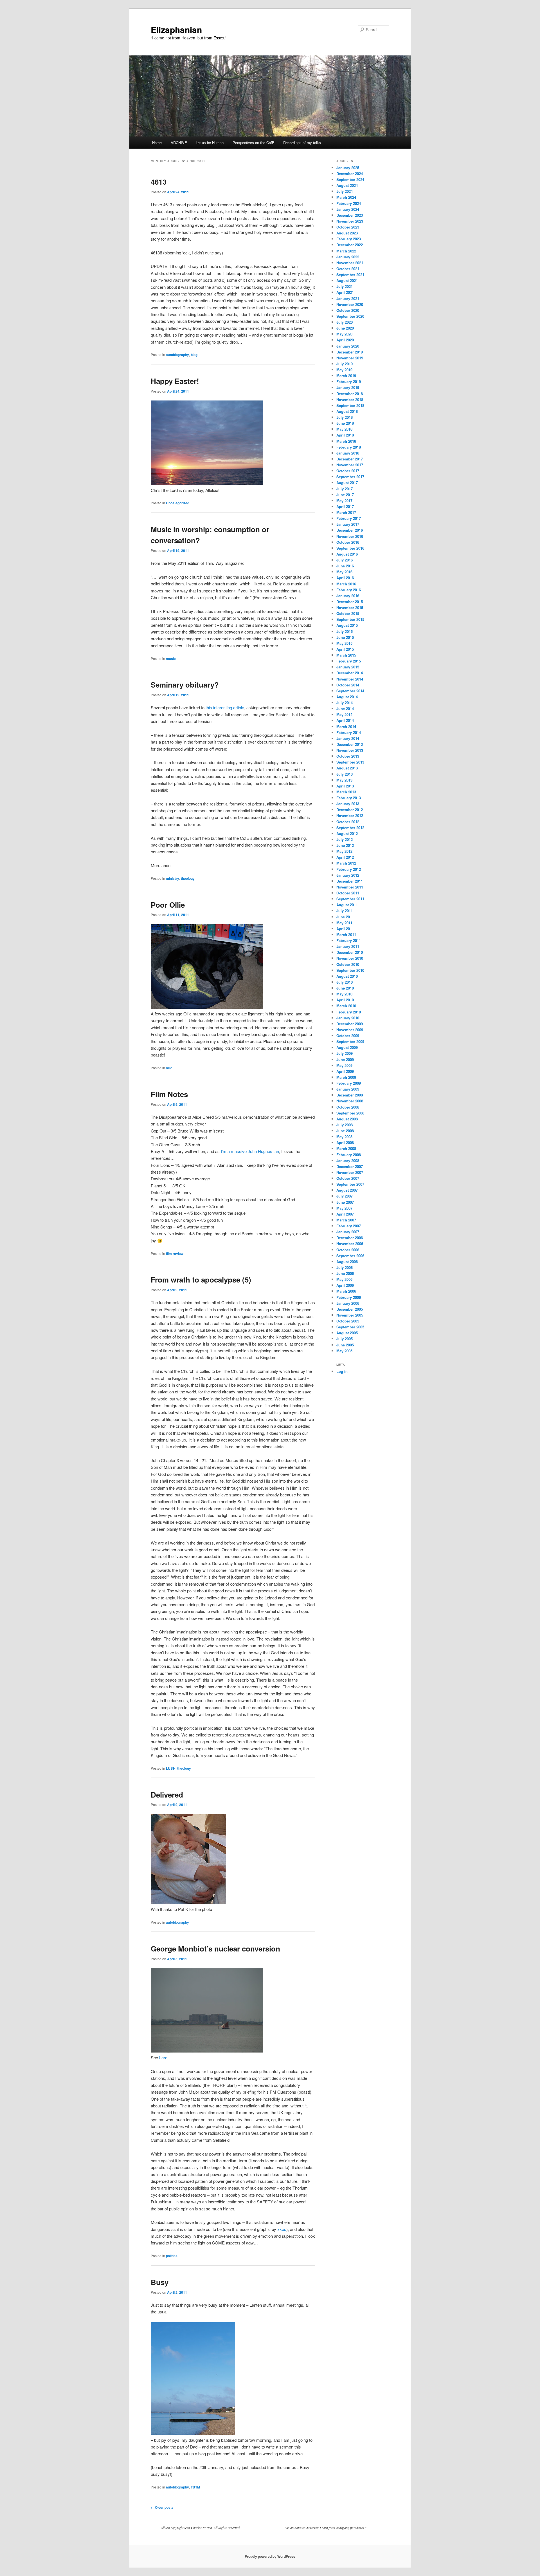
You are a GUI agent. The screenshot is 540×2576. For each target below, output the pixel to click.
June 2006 (345, 1273)
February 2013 (349, 798)
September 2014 (350, 691)
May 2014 (344, 714)
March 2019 (346, 376)
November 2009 (350, 1030)
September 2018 (350, 405)
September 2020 (350, 316)
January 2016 (348, 596)
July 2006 (345, 1267)
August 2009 (347, 1047)
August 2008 (347, 1119)
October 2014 (348, 685)
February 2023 (349, 239)
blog (194, 355)
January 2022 (348, 257)
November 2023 (350, 221)
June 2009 (345, 1059)
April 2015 (345, 649)
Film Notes (169, 1094)
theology (188, 878)
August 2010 (347, 976)
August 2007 (347, 1190)
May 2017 (344, 501)
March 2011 (346, 935)
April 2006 (345, 1285)
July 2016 (345, 560)
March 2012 (346, 863)
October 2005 (348, 1321)
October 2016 (348, 542)
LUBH (171, 1768)
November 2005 (350, 1315)
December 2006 (350, 1238)
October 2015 (348, 613)
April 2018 (345, 435)
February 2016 (349, 590)
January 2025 (348, 168)
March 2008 (346, 1148)
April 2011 (345, 929)
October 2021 (348, 269)
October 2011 (348, 893)
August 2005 (347, 1333)
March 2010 (346, 1006)
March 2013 (346, 792)
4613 (159, 182)
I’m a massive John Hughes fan (250, 1151)
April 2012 (345, 857)
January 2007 (348, 1232)
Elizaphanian (176, 29)
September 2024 (350, 179)
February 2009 (349, 1083)
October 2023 (348, 227)
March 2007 (346, 1220)
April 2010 (345, 1000)
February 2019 (349, 381)
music (171, 659)
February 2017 (349, 518)
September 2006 (350, 1256)
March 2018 (346, 441)
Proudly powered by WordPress (270, 2556)
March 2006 (346, 1291)
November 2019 (350, 358)
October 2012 (348, 822)
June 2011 (345, 917)
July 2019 (345, 364)
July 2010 (345, 982)
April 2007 (345, 1214)
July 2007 (345, 1196)
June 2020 (345, 328)
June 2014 (345, 709)
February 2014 (349, 732)
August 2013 (347, 768)
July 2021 (345, 286)
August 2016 (347, 554)
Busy (160, 2282)
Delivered (167, 1795)
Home (157, 143)
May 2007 (344, 1208)
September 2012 (350, 828)
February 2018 (349, 447)
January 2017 (348, 524)
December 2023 (350, 215)
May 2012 (344, 851)
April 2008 (345, 1142)
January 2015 (348, 667)
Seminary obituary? (185, 685)
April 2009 (345, 1071)
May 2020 (344, 334)
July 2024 (345, 191)
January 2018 (348, 453)
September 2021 (350, 275)
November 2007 (350, 1172)
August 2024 (347, 185)
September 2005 (350, 1327)
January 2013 (348, 804)
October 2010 (348, 964)
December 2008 (350, 1095)
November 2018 (350, 400)
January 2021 (348, 298)
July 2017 (345, 489)
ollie (169, 1068)
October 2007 (348, 1178)
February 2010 (349, 1012)
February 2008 (349, 1155)
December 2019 (350, 352)
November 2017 (350, 465)
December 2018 (350, 394)
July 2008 (345, 1125)
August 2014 (347, 697)
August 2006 (347, 1262)
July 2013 (345, 774)
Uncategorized (178, 503)
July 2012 (345, 839)
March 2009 (346, 1077)
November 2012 (350, 815)
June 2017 (345, 495)
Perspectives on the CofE (254, 143)
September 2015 (350, 619)
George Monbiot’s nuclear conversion (215, 1949)
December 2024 (350, 174)
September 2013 (350, 762)
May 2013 (344, 780)
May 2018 (344, 429)
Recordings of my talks (302, 143)
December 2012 (350, 810)
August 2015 (347, 625)
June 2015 (345, 637)
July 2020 (345, 322)
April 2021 (345, 292)
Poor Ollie (168, 905)
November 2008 (350, 1101)
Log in (342, 1371)
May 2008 (344, 1137)
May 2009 (344, 1065)
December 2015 (350, 602)
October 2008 (348, 1107)
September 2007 (350, 1184)
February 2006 (349, 1297)
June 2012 (345, 845)
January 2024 (348, 209)
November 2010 (350, 958)
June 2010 (345, 988)
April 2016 (345, 578)
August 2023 (347, 233)
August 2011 (347, 905)
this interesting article (225, 707)
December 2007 (350, 1166)
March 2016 (346, 584)
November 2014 (350, 679)
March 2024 (346, 197)
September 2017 (350, 477)
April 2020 (345, 340)
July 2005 (345, 1339)
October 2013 (348, 756)
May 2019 (344, 370)
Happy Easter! (175, 381)
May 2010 (344, 994)
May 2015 (344, 643)
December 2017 (350, 459)
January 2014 (348, 738)
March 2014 (346, 727)
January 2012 (348, 875)
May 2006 (344, 1279)
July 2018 (345, 417)
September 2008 (350, 1113)
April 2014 (345, 720)
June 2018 (345, 423)
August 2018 (347, 411)
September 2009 (350, 1041)
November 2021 (350, 263)
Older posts (162, 2507)
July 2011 (345, 911)
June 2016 (345, 566)
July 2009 (345, 1053)
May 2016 (344, 572)
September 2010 (350, 970)
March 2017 (346, 512)
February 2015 (349, 661)
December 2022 (350, 245)
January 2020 (348, 346)
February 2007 (349, 1226)
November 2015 (350, 607)
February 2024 (349, 203)
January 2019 (348, 387)
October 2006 (348, 1250)
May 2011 (344, 923)
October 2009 (348, 1036)
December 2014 (350, 673)
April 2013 (345, 786)
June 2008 (345, 1131)
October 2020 (348, 310)
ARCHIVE (179, 143)
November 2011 (350, 887)
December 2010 (350, 952)
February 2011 (349, 940)
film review (175, 1254)
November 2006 (350, 1244)
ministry (173, 878)
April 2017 (345, 506)
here (163, 2057)
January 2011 (348, 946)
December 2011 (350, 881)
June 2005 (345, 1345)
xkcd (282, 2229)
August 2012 (347, 833)
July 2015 (345, 631)
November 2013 (350, 750)
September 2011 (350, 899)
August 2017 (347, 483)
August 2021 (347, 280)
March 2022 (346, 251)
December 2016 (350, 530)
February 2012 (349, 869)
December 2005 (350, 1309)
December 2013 (350, 744)
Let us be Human (210, 143)
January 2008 (348, 1161)
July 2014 (345, 703)
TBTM (195, 2487)
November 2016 (350, 536)
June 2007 (345, 1202)
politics (172, 2256)
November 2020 (350, 304)
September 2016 (350, 548)
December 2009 (350, 1024)
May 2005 (344, 1351)
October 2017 (348, 471)
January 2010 (348, 1018)
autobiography (177, 355)
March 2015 (346, 655)
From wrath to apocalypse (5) (201, 1280)
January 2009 (348, 1089)
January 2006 (348, 1303)
